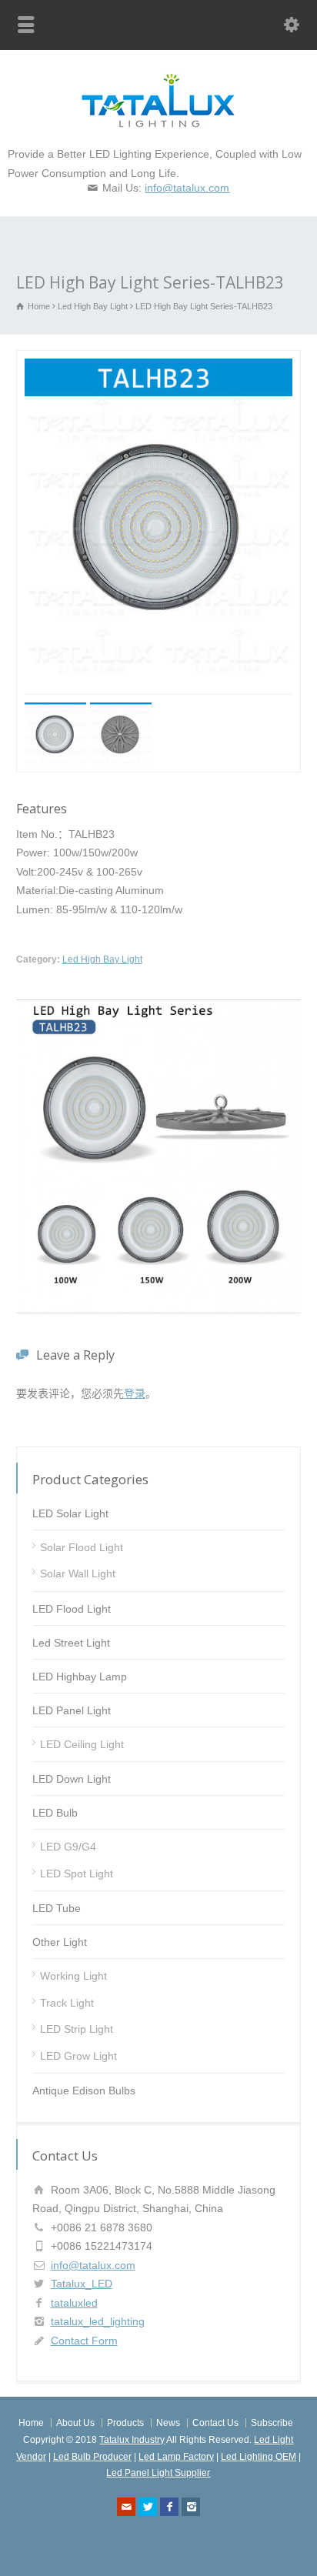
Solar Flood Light (82, 1547)
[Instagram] (191, 2507)
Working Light (73, 1976)
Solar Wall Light (78, 1573)
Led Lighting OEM (259, 2457)
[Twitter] (148, 2507)
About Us (75, 2423)
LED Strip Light (77, 2029)
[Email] (126, 2507)
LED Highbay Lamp (80, 1677)
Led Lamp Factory (176, 2457)
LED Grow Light (78, 2056)
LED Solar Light (70, 1513)
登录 (135, 1393)
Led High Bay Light (102, 959)
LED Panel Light (72, 1710)
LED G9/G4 (68, 1847)
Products (125, 2423)
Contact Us (215, 2423)
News (168, 2423)
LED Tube (57, 1908)
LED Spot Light (77, 1874)
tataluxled (74, 2303)
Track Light (67, 2003)
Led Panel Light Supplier (158, 2473)
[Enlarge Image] (183, 360)
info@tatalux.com (187, 188)
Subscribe (272, 2423)
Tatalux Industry (132, 2440)
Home (31, 2423)
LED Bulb (55, 1813)
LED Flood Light (72, 1609)
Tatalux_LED (82, 2284)
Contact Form (84, 2341)
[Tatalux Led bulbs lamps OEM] (158, 124)
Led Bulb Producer (92, 2457)
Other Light (60, 1942)
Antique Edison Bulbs (84, 2090)
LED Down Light (72, 1779)
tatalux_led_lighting (98, 2321)
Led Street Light (71, 1643)
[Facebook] (169, 2507)
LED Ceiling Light (82, 1744)
